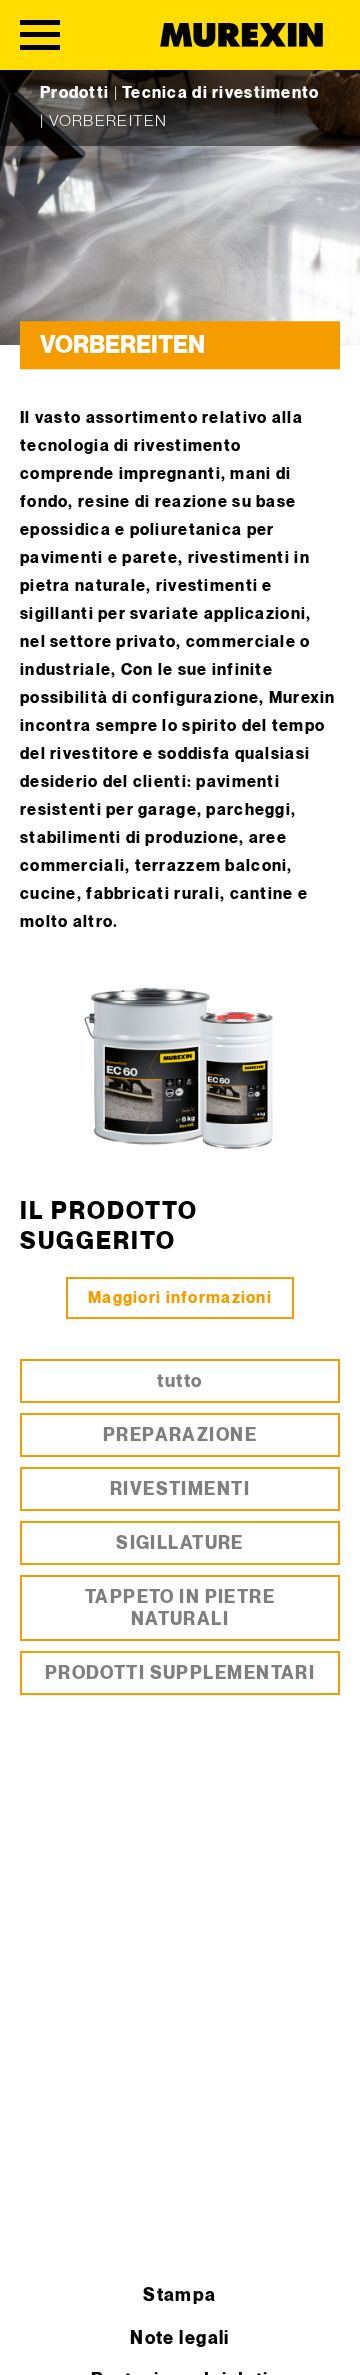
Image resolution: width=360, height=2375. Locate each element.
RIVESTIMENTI (180, 1489)
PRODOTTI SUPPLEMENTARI (180, 1673)
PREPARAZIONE (180, 1435)
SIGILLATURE (180, 1543)
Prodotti (74, 93)
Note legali (180, 2338)
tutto (179, 1381)
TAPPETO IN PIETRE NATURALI (180, 1609)
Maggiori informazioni (180, 1298)
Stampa (180, 2295)
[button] (36, 2339)
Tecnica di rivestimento (220, 93)
